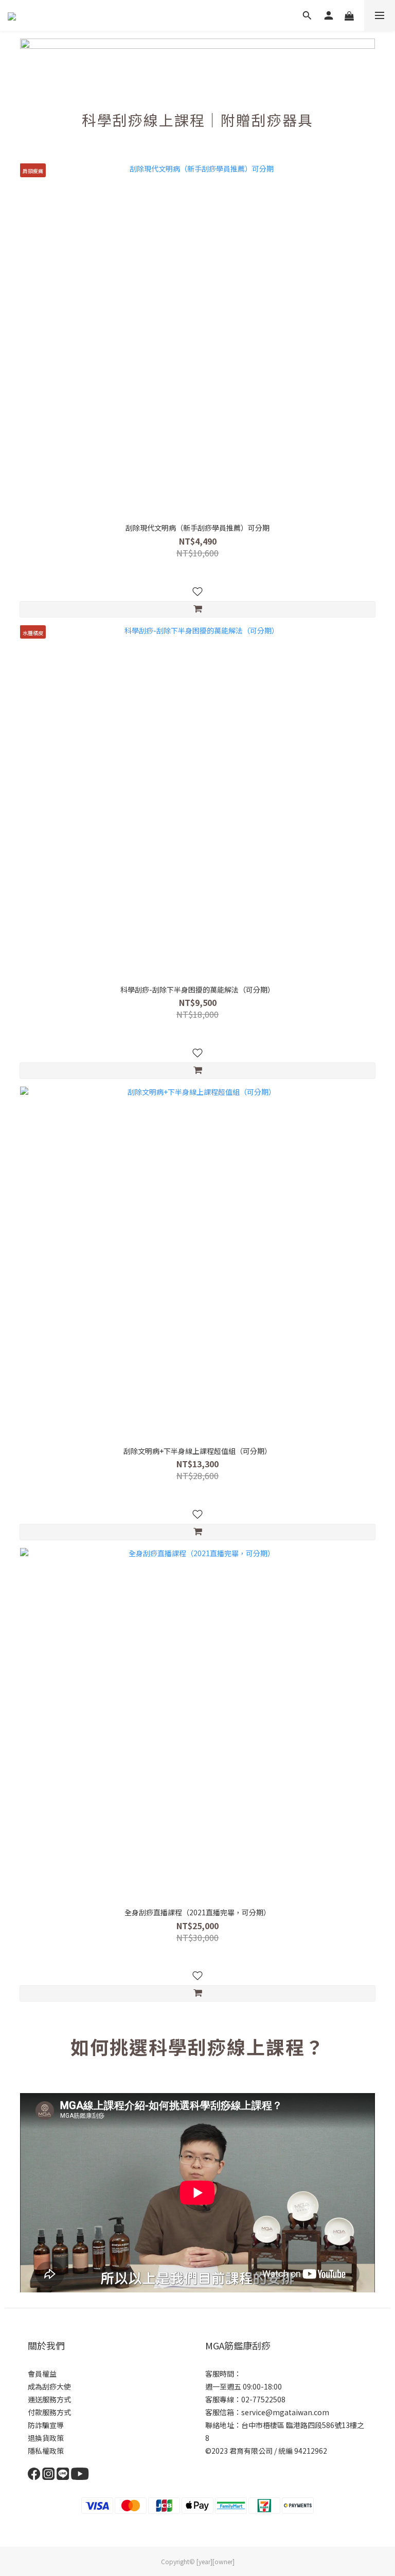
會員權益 (42, 2374)
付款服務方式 (49, 2412)
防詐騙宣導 (46, 2425)
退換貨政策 (46, 2438)
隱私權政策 (46, 2451)
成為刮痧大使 (49, 2386)
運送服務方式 (49, 2399)
